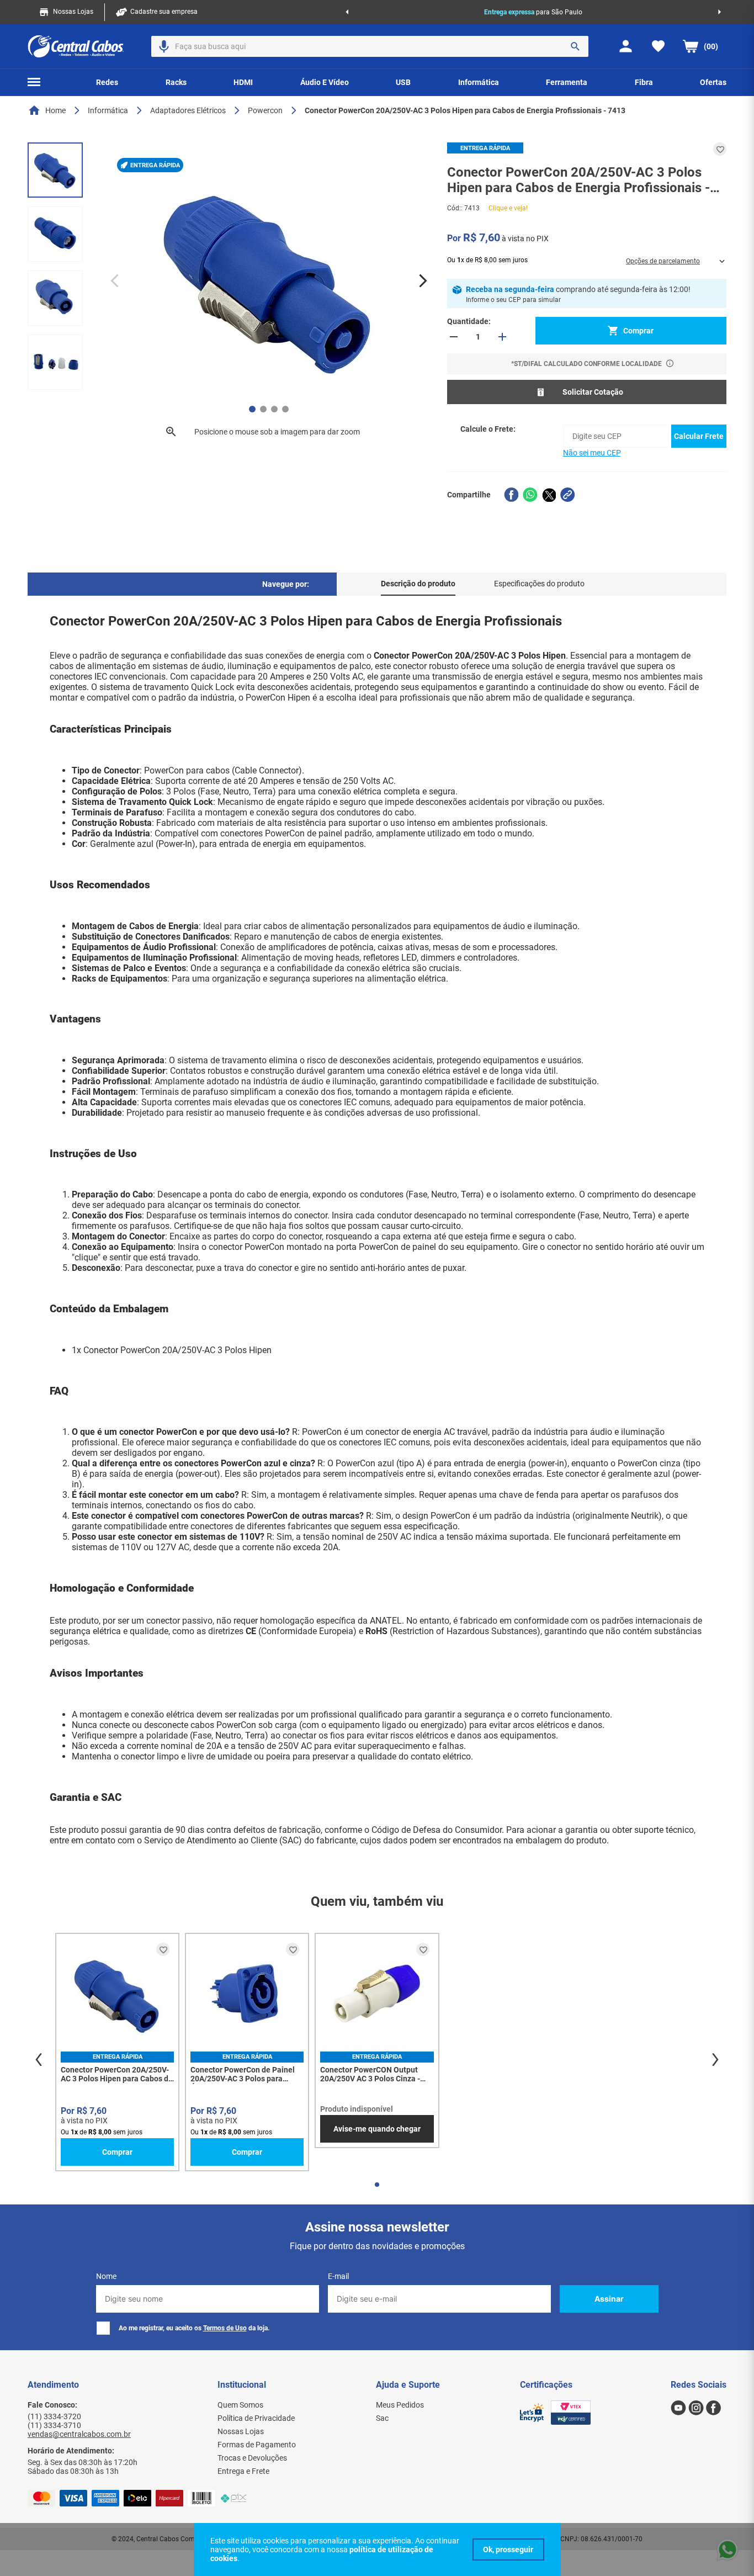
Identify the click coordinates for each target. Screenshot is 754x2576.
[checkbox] (103, 2328)
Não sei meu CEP (592, 453)
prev (39, 2060)
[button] (164, 46)
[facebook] (511, 495)
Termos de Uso (225, 2328)
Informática (108, 110)
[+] (502, 337)
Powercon (265, 110)
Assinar (609, 2299)
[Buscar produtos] (575, 46)
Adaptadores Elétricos (188, 110)
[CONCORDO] (508, 2550)
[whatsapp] (530, 495)
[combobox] (370, 46)
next (715, 2060)
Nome (106, 2276)
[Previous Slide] (347, 12)
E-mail (338, 2276)
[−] (454, 337)
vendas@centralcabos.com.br (79, 2434)
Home (55, 110)
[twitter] (549, 495)
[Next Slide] (720, 12)
